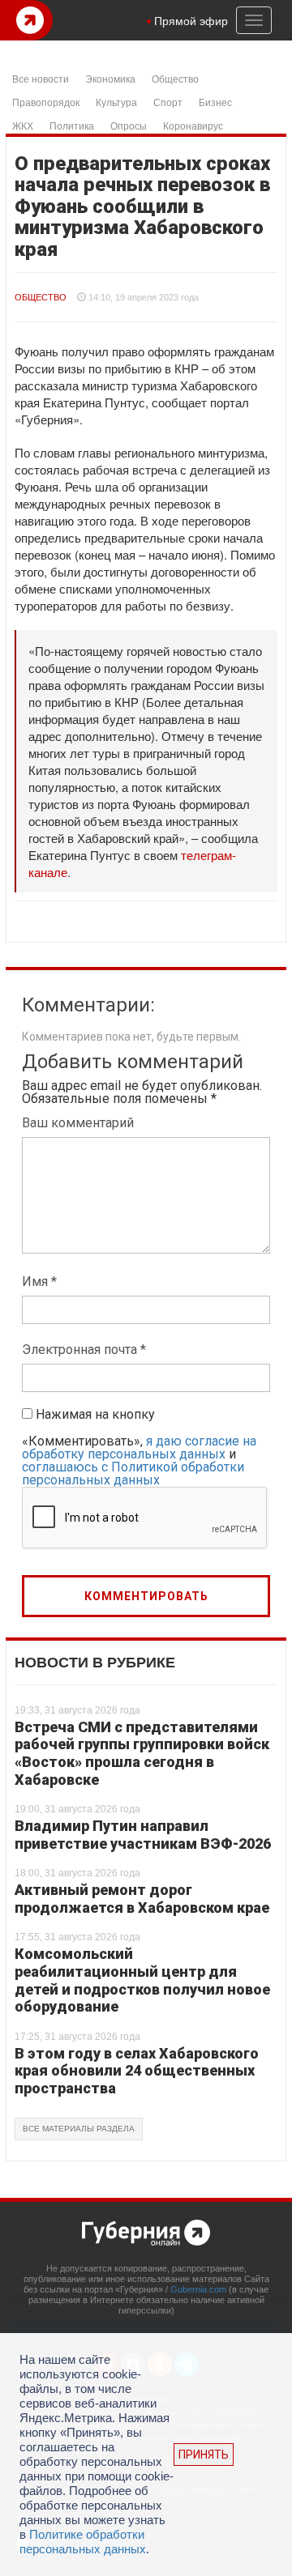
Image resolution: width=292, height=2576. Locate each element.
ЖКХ (23, 125)
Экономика (110, 78)
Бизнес (215, 102)
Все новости (41, 78)
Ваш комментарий (78, 1123)
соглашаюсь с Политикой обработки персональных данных (133, 1473)
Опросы (129, 125)
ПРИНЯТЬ (204, 2455)
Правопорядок (46, 102)
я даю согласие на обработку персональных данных (139, 1448)
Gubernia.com (198, 2289)
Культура (116, 102)
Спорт (168, 102)
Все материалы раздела (79, 2129)
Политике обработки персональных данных (83, 2542)
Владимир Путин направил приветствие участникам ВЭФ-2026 (143, 1835)
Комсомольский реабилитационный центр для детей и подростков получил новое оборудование (142, 1980)
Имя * (39, 1282)
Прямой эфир (191, 20)
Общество (175, 78)
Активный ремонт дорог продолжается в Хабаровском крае (142, 1899)
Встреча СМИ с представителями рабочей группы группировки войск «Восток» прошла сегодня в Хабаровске (142, 1753)
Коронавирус (193, 125)
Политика (72, 125)
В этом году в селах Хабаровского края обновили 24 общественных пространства (137, 2071)
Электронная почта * (84, 1350)
